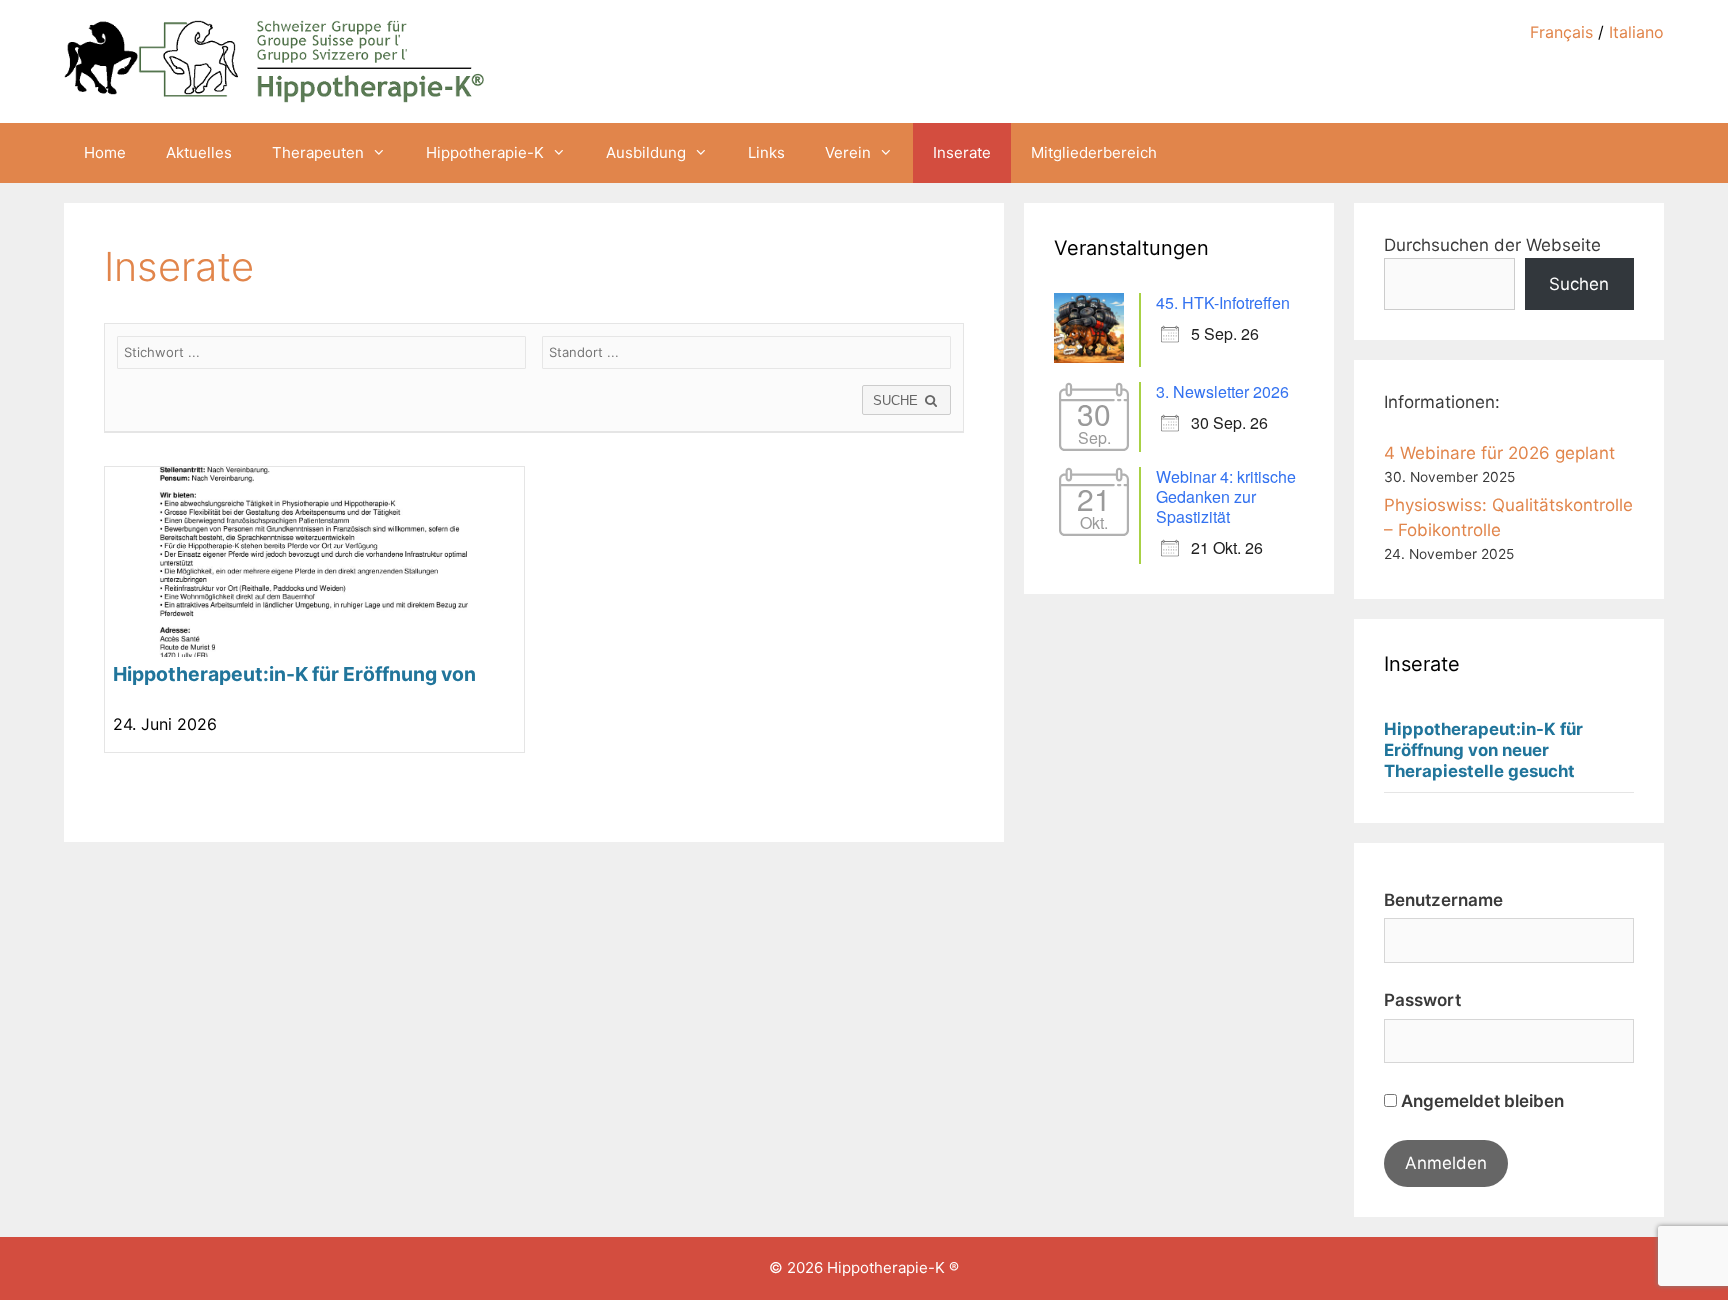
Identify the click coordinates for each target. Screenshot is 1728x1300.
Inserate (962, 152)
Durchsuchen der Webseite (1492, 245)
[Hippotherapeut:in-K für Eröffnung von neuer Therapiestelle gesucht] (314, 610)
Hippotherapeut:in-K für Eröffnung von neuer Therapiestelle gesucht (1483, 750)
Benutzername (1443, 900)
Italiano (1636, 32)
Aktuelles (199, 152)
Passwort (1422, 1000)
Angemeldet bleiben (1480, 1101)
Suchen (1579, 284)
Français (1561, 32)
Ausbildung (646, 152)
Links (766, 152)
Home (105, 152)
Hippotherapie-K (485, 152)
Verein (848, 152)
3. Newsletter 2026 (1222, 391)
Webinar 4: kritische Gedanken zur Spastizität (1226, 496)
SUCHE (897, 400)
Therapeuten (318, 152)
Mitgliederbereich (1094, 152)
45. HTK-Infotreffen (1223, 302)
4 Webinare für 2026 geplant (1499, 453)
